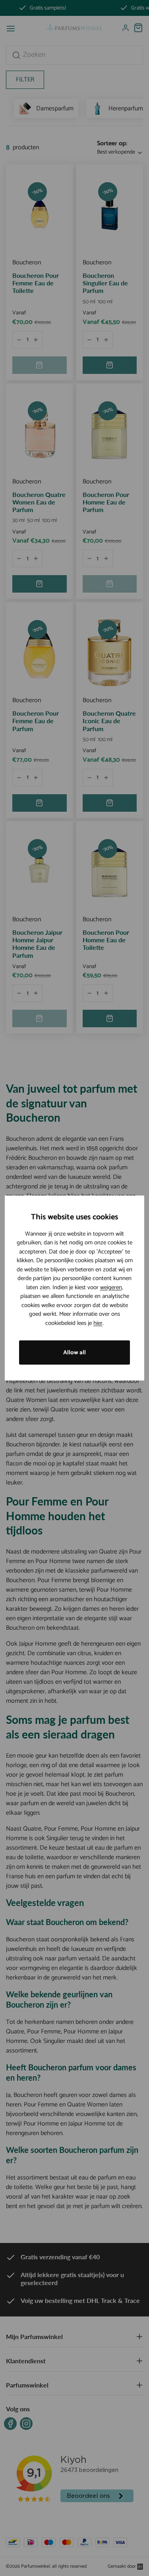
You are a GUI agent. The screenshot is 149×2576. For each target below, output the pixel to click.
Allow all (74, 1352)
